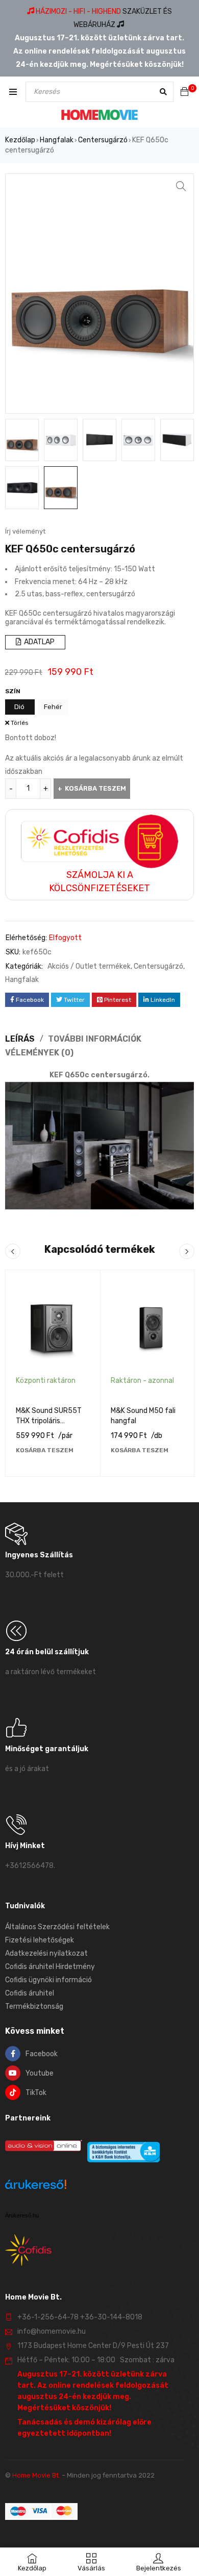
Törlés (20, 723)
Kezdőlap (20, 140)
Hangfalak (57, 140)
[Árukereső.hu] (36, 2186)
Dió (19, 707)
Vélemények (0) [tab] (39, 1053)
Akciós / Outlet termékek (89, 966)
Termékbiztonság (34, 2006)
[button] (181, 186)
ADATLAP (39, 642)
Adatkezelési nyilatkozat (46, 1953)
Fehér (53, 707)
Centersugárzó (103, 140)
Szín (13, 691)
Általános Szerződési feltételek (57, 1927)
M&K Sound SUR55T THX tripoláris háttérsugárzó (49, 1421)
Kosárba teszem (95, 788)
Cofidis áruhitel (30, 1993)
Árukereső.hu (22, 2215)
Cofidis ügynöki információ (48, 1980)
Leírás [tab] (20, 1039)
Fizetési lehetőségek (40, 1940)
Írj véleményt (25, 531)
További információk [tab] (95, 1039)
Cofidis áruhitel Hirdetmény (50, 1967)
